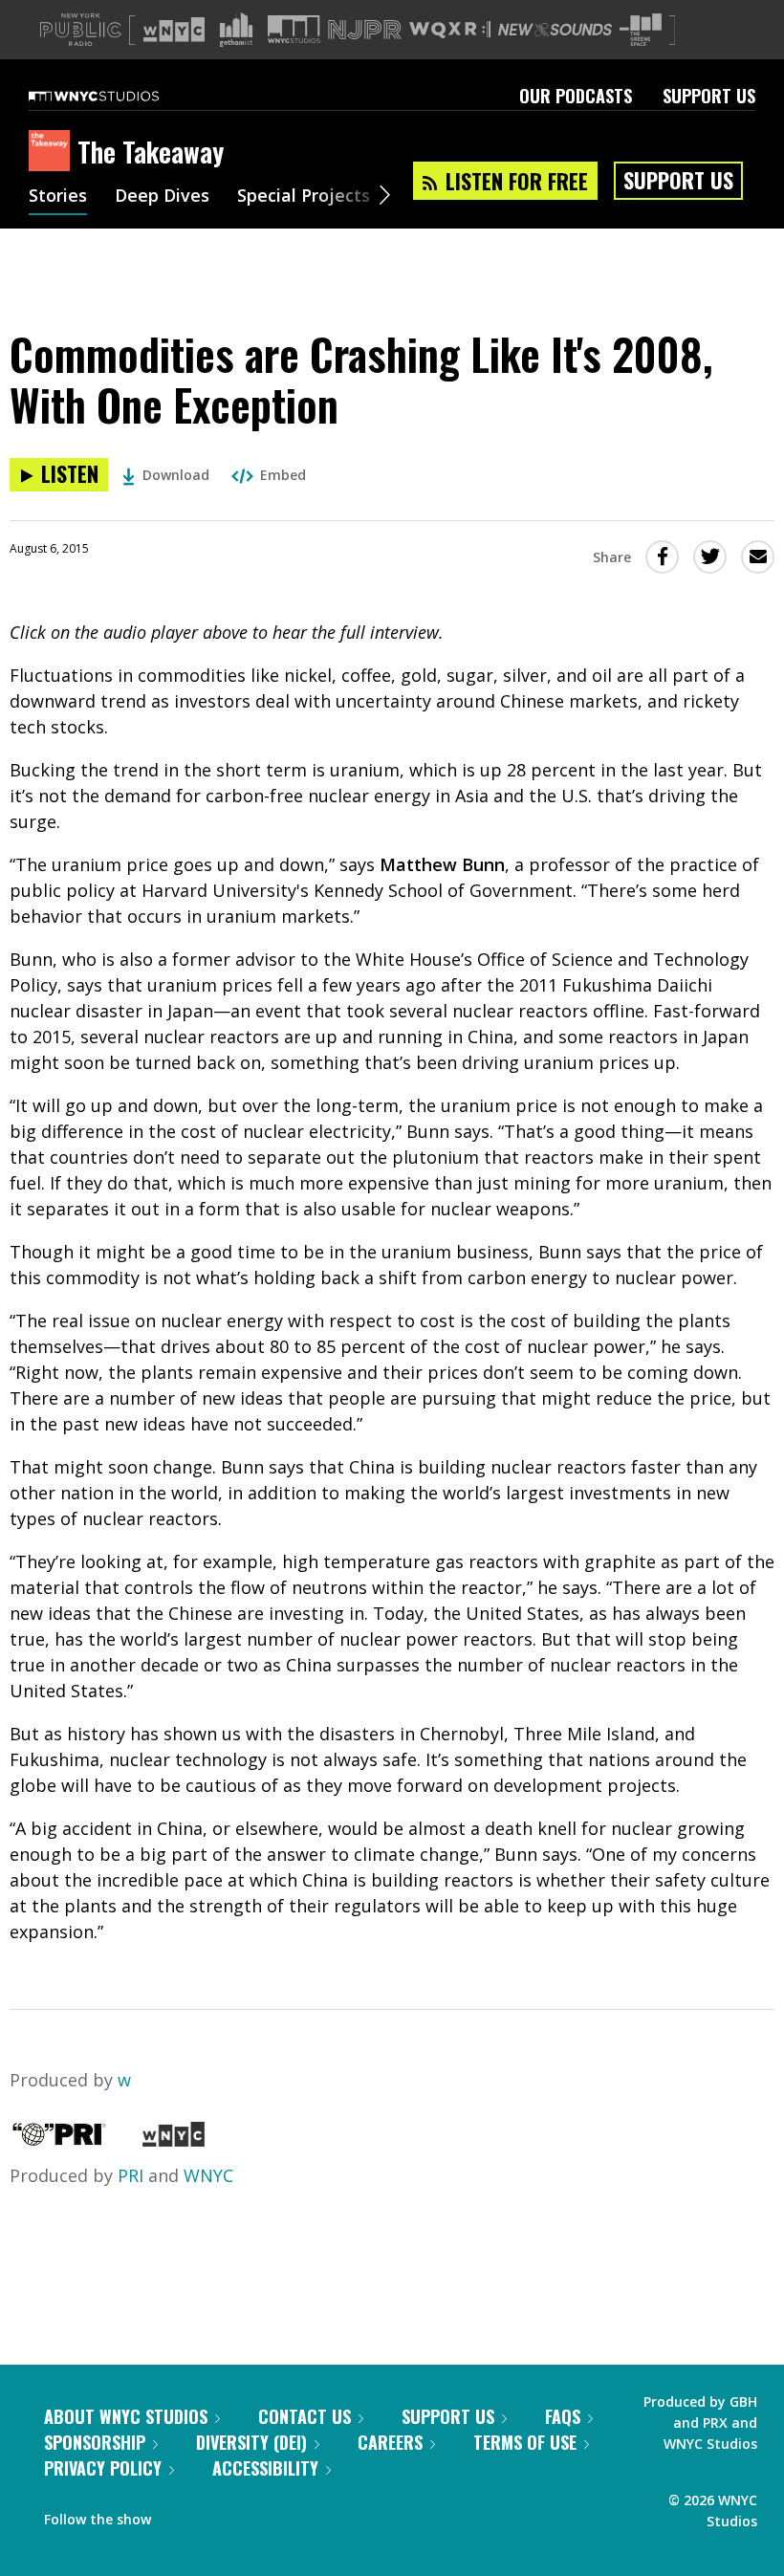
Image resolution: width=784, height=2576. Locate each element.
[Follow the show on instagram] (252, 2515)
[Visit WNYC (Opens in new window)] (174, 30)
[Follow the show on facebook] (179, 2515)
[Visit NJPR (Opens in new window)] (365, 30)
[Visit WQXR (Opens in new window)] (450, 30)
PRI (131, 2175)
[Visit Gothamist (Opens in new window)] (236, 30)
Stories (58, 197)
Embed (283, 475)
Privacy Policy (103, 2468)
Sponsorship (95, 2442)
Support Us (709, 96)
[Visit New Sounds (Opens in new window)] (555, 30)
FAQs (563, 2416)
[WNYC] (174, 2140)
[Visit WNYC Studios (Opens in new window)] (294, 29)
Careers (390, 2442)
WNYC (208, 2175)
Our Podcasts (576, 96)
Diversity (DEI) (251, 2442)
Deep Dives (162, 197)
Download (176, 475)
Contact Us (305, 2416)
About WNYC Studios (126, 2416)
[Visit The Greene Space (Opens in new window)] (641, 30)
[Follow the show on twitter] (216, 2515)
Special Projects (304, 197)
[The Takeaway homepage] (53, 152)
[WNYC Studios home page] (118, 96)
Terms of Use (525, 2442)
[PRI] (59, 2140)
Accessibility (265, 2468)
